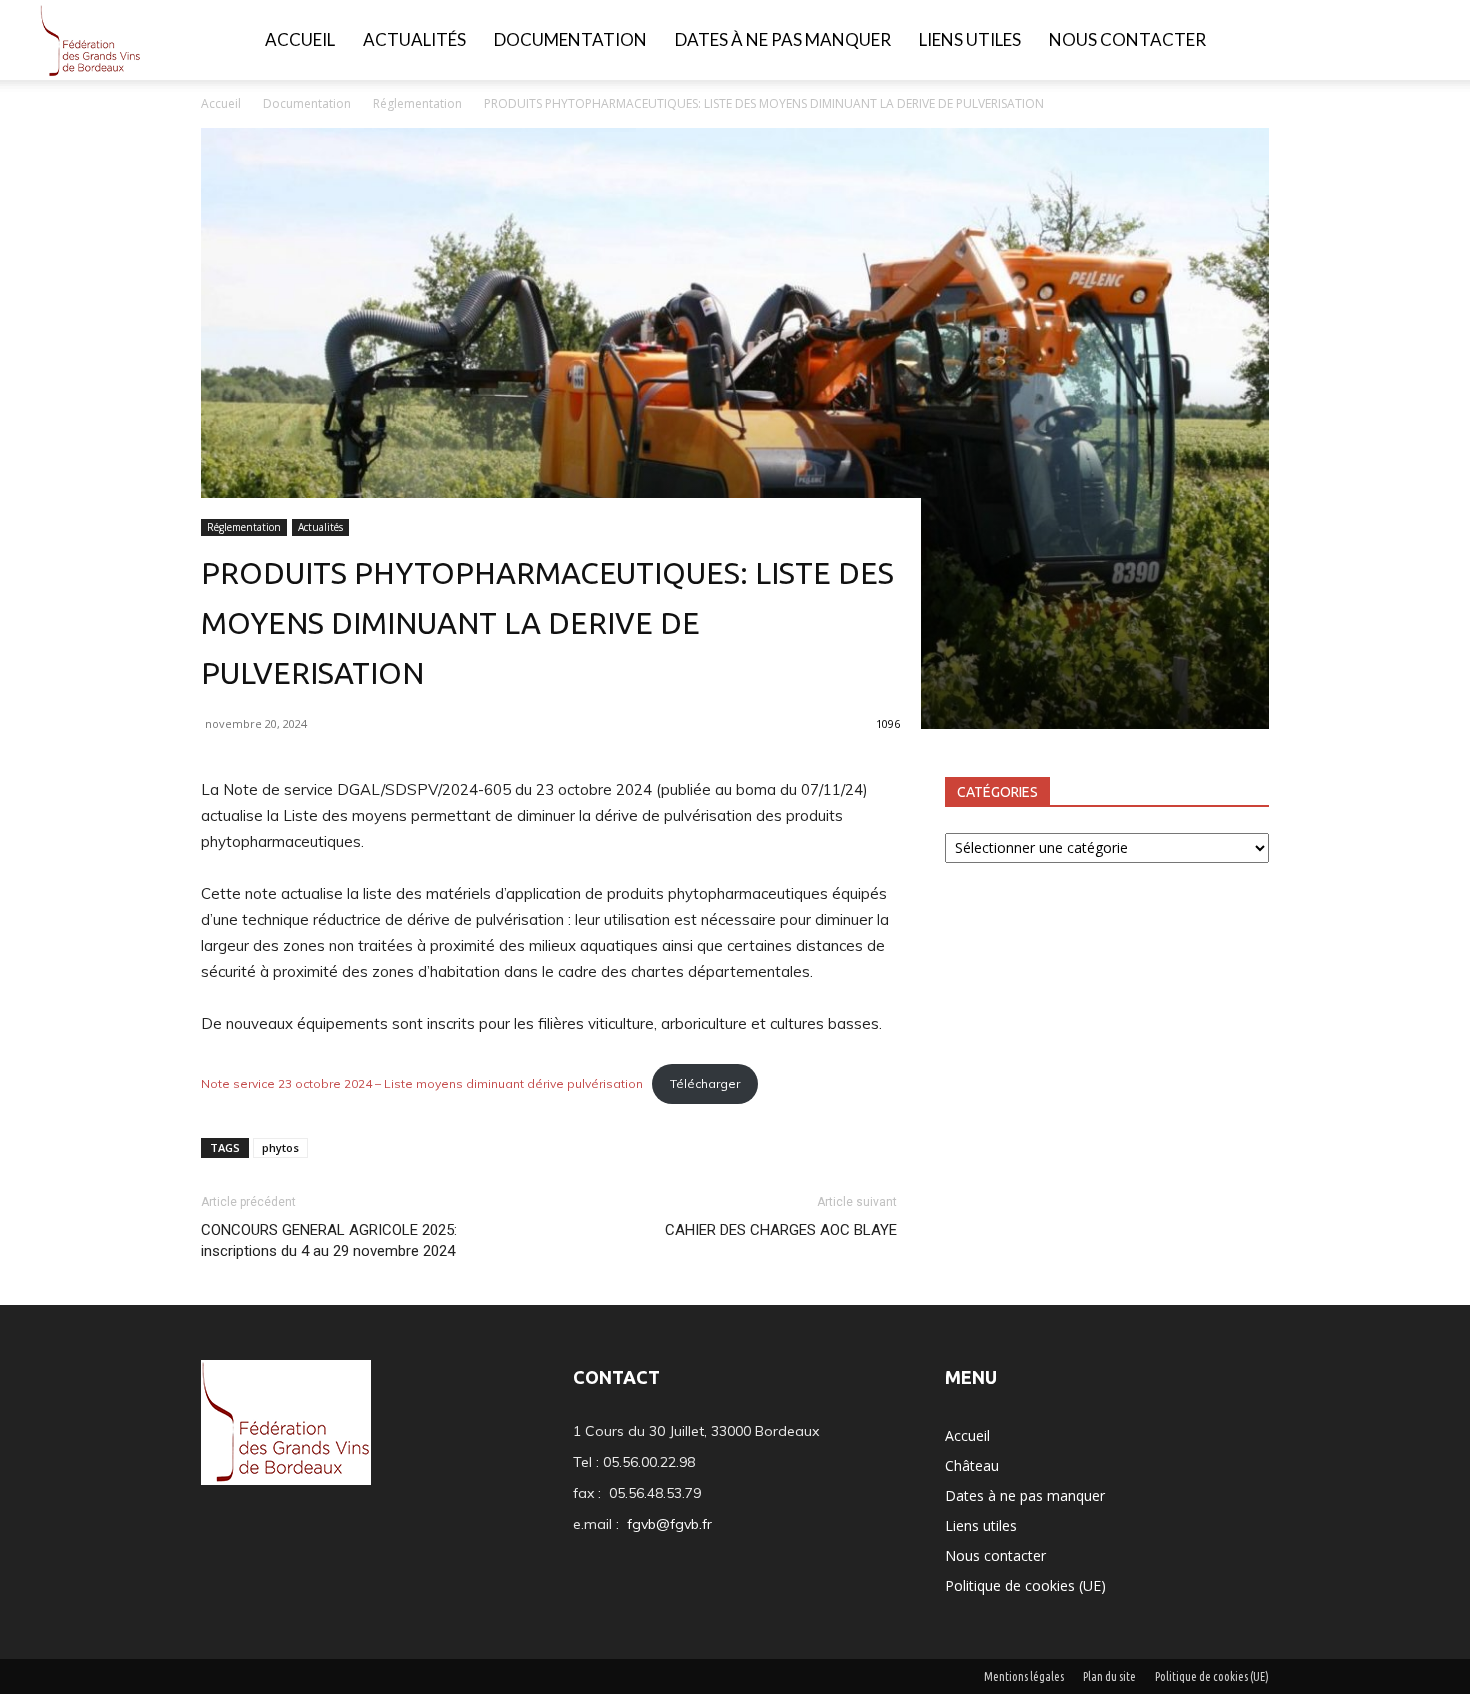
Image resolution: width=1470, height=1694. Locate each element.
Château (972, 1465)
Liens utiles (970, 39)
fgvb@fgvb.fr (669, 1524)
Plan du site (1109, 1676)
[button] (1426, 41)
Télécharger (705, 1083)
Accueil (300, 39)
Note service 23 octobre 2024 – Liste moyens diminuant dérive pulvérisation (422, 1083)
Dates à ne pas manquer (783, 39)
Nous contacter (1127, 39)
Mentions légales (1024, 1676)
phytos (280, 1147)
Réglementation (417, 103)
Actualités (414, 39)
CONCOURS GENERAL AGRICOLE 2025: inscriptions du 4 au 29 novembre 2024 (329, 1240)
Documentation (570, 39)
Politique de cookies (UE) (1025, 1585)
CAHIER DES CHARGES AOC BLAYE (781, 1230)
